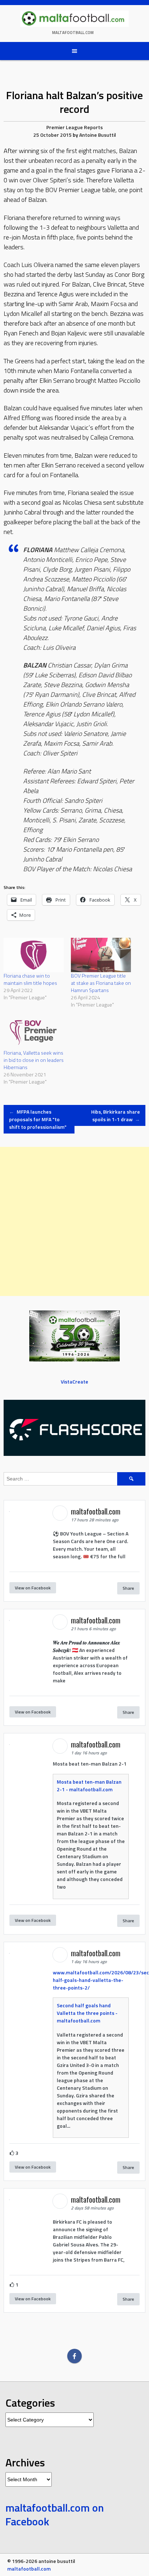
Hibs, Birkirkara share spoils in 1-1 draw (116, 1115)
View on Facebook (33, 1588)
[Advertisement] (74, 1221)
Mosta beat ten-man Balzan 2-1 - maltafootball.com (89, 1785)
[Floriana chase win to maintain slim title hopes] (34, 955)
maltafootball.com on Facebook (55, 2514)
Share (128, 1588)
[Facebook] (74, 2356)
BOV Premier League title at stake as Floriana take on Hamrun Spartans (101, 983)
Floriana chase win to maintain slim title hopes (30, 979)
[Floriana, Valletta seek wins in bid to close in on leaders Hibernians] (34, 1032)
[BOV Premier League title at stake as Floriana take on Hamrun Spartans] (101, 955)
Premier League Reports (74, 127)
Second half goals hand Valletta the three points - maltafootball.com (87, 2013)
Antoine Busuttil (98, 135)
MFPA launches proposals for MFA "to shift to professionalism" (38, 1119)
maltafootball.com (73, 33)
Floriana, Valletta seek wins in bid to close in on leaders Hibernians (34, 1060)
